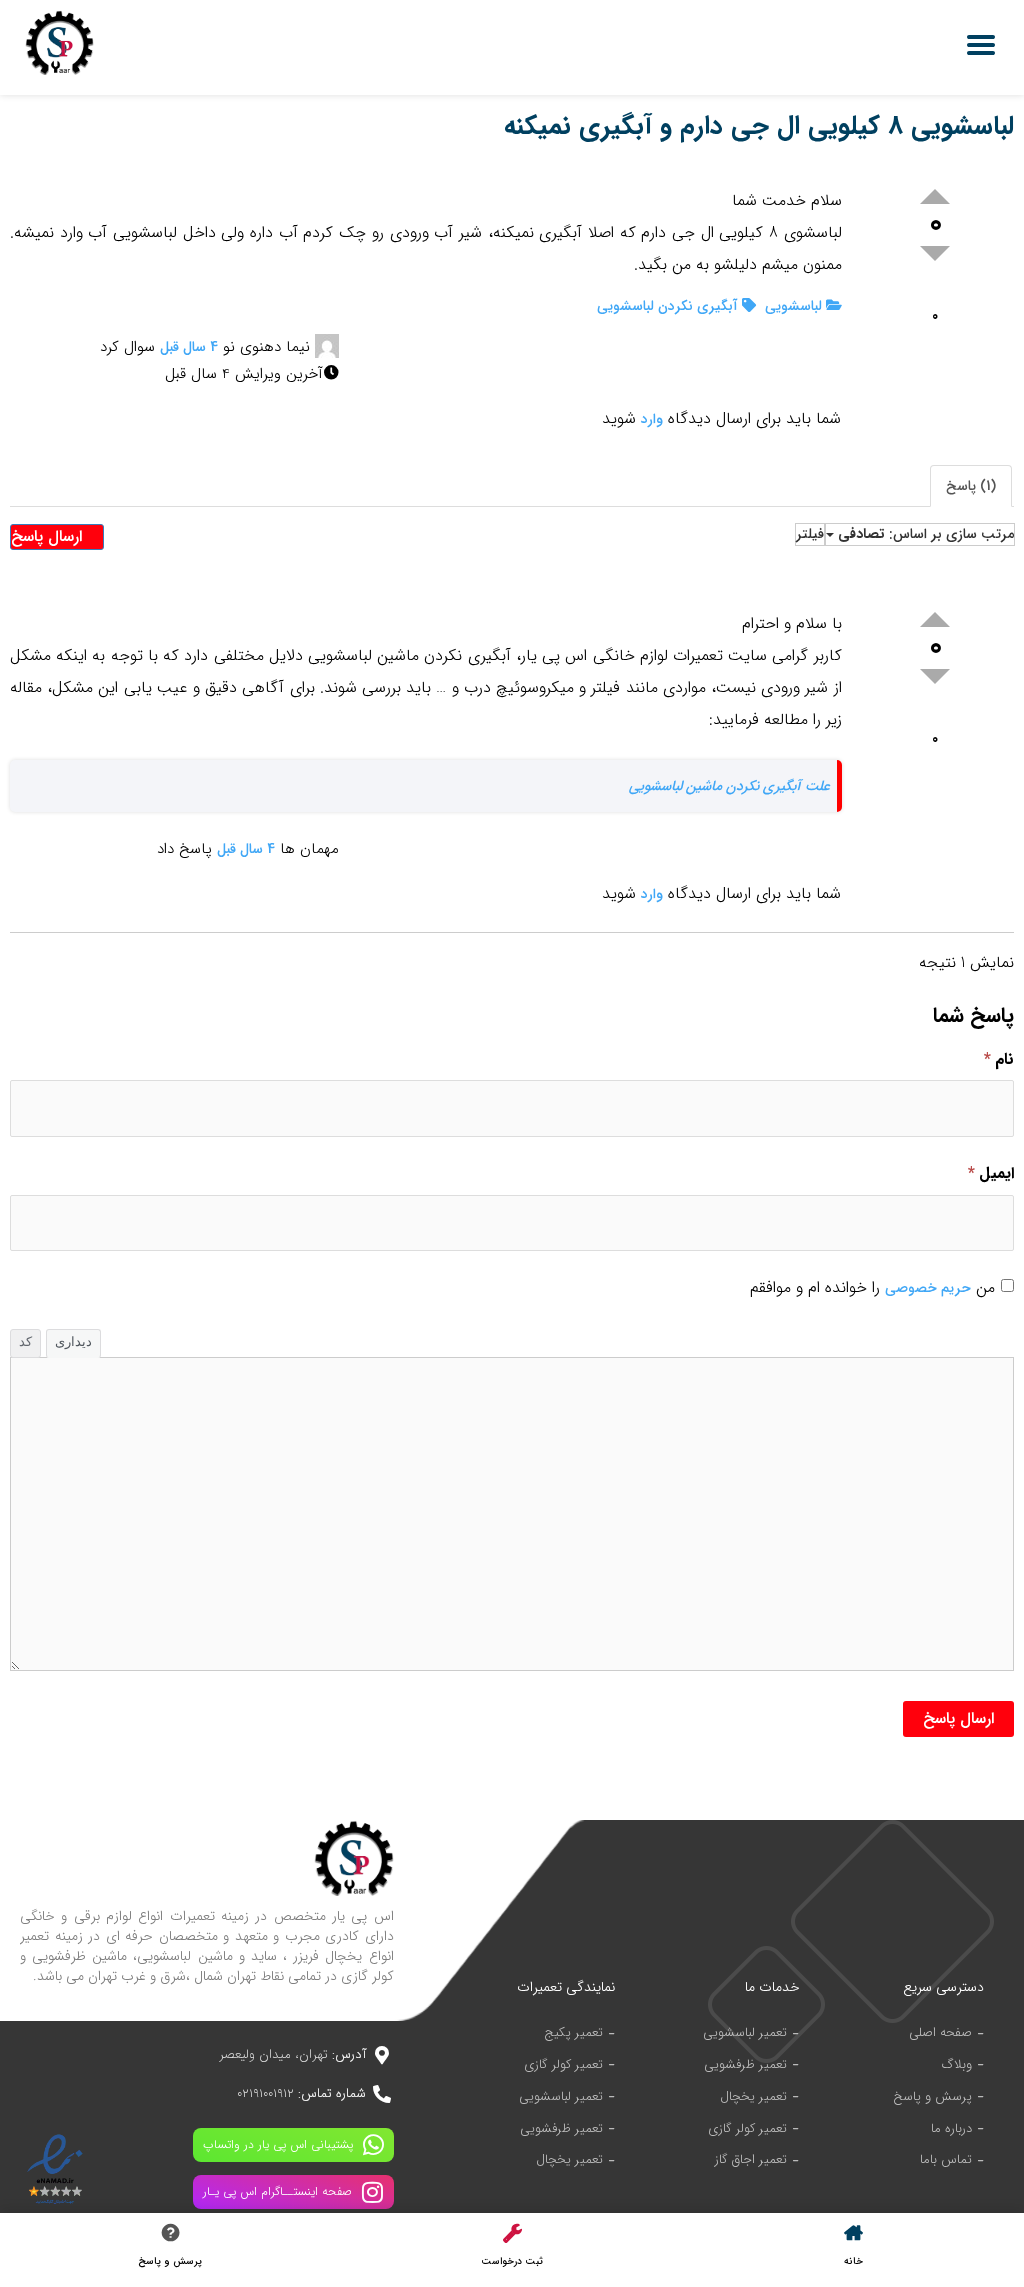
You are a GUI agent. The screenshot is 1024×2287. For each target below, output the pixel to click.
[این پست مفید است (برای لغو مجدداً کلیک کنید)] (935, 196)
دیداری (73, 1341)
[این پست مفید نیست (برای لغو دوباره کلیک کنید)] (935, 253)
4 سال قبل (189, 347)
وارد (652, 419)
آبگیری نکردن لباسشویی (669, 306)
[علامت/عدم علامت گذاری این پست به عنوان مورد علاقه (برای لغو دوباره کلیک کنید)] (935, 292)
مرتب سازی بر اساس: (926, 534)
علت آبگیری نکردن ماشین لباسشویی (729, 786)
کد (25, 1341)
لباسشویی (795, 306)
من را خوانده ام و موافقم (872, 1287)
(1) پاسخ (971, 486)
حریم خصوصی (928, 1288)
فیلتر (810, 534)
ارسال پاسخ (49, 536)
